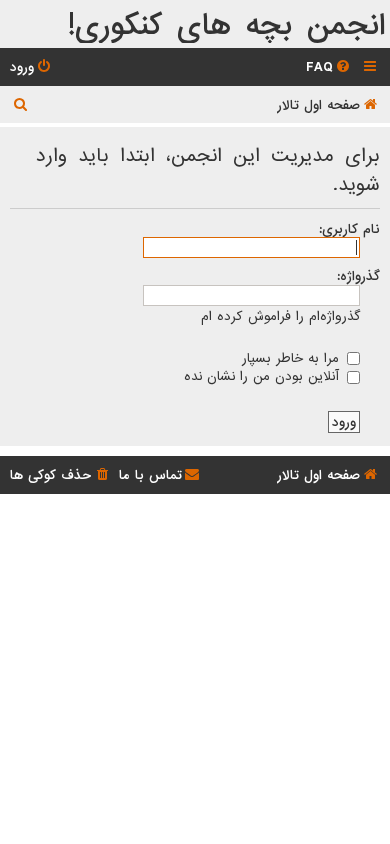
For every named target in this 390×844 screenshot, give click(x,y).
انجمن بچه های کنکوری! (226, 26)
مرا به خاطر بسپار (293, 358)
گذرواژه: (358, 276)
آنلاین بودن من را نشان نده (264, 376)
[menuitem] (329, 67)
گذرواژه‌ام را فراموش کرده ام (280, 316)
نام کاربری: (349, 229)
